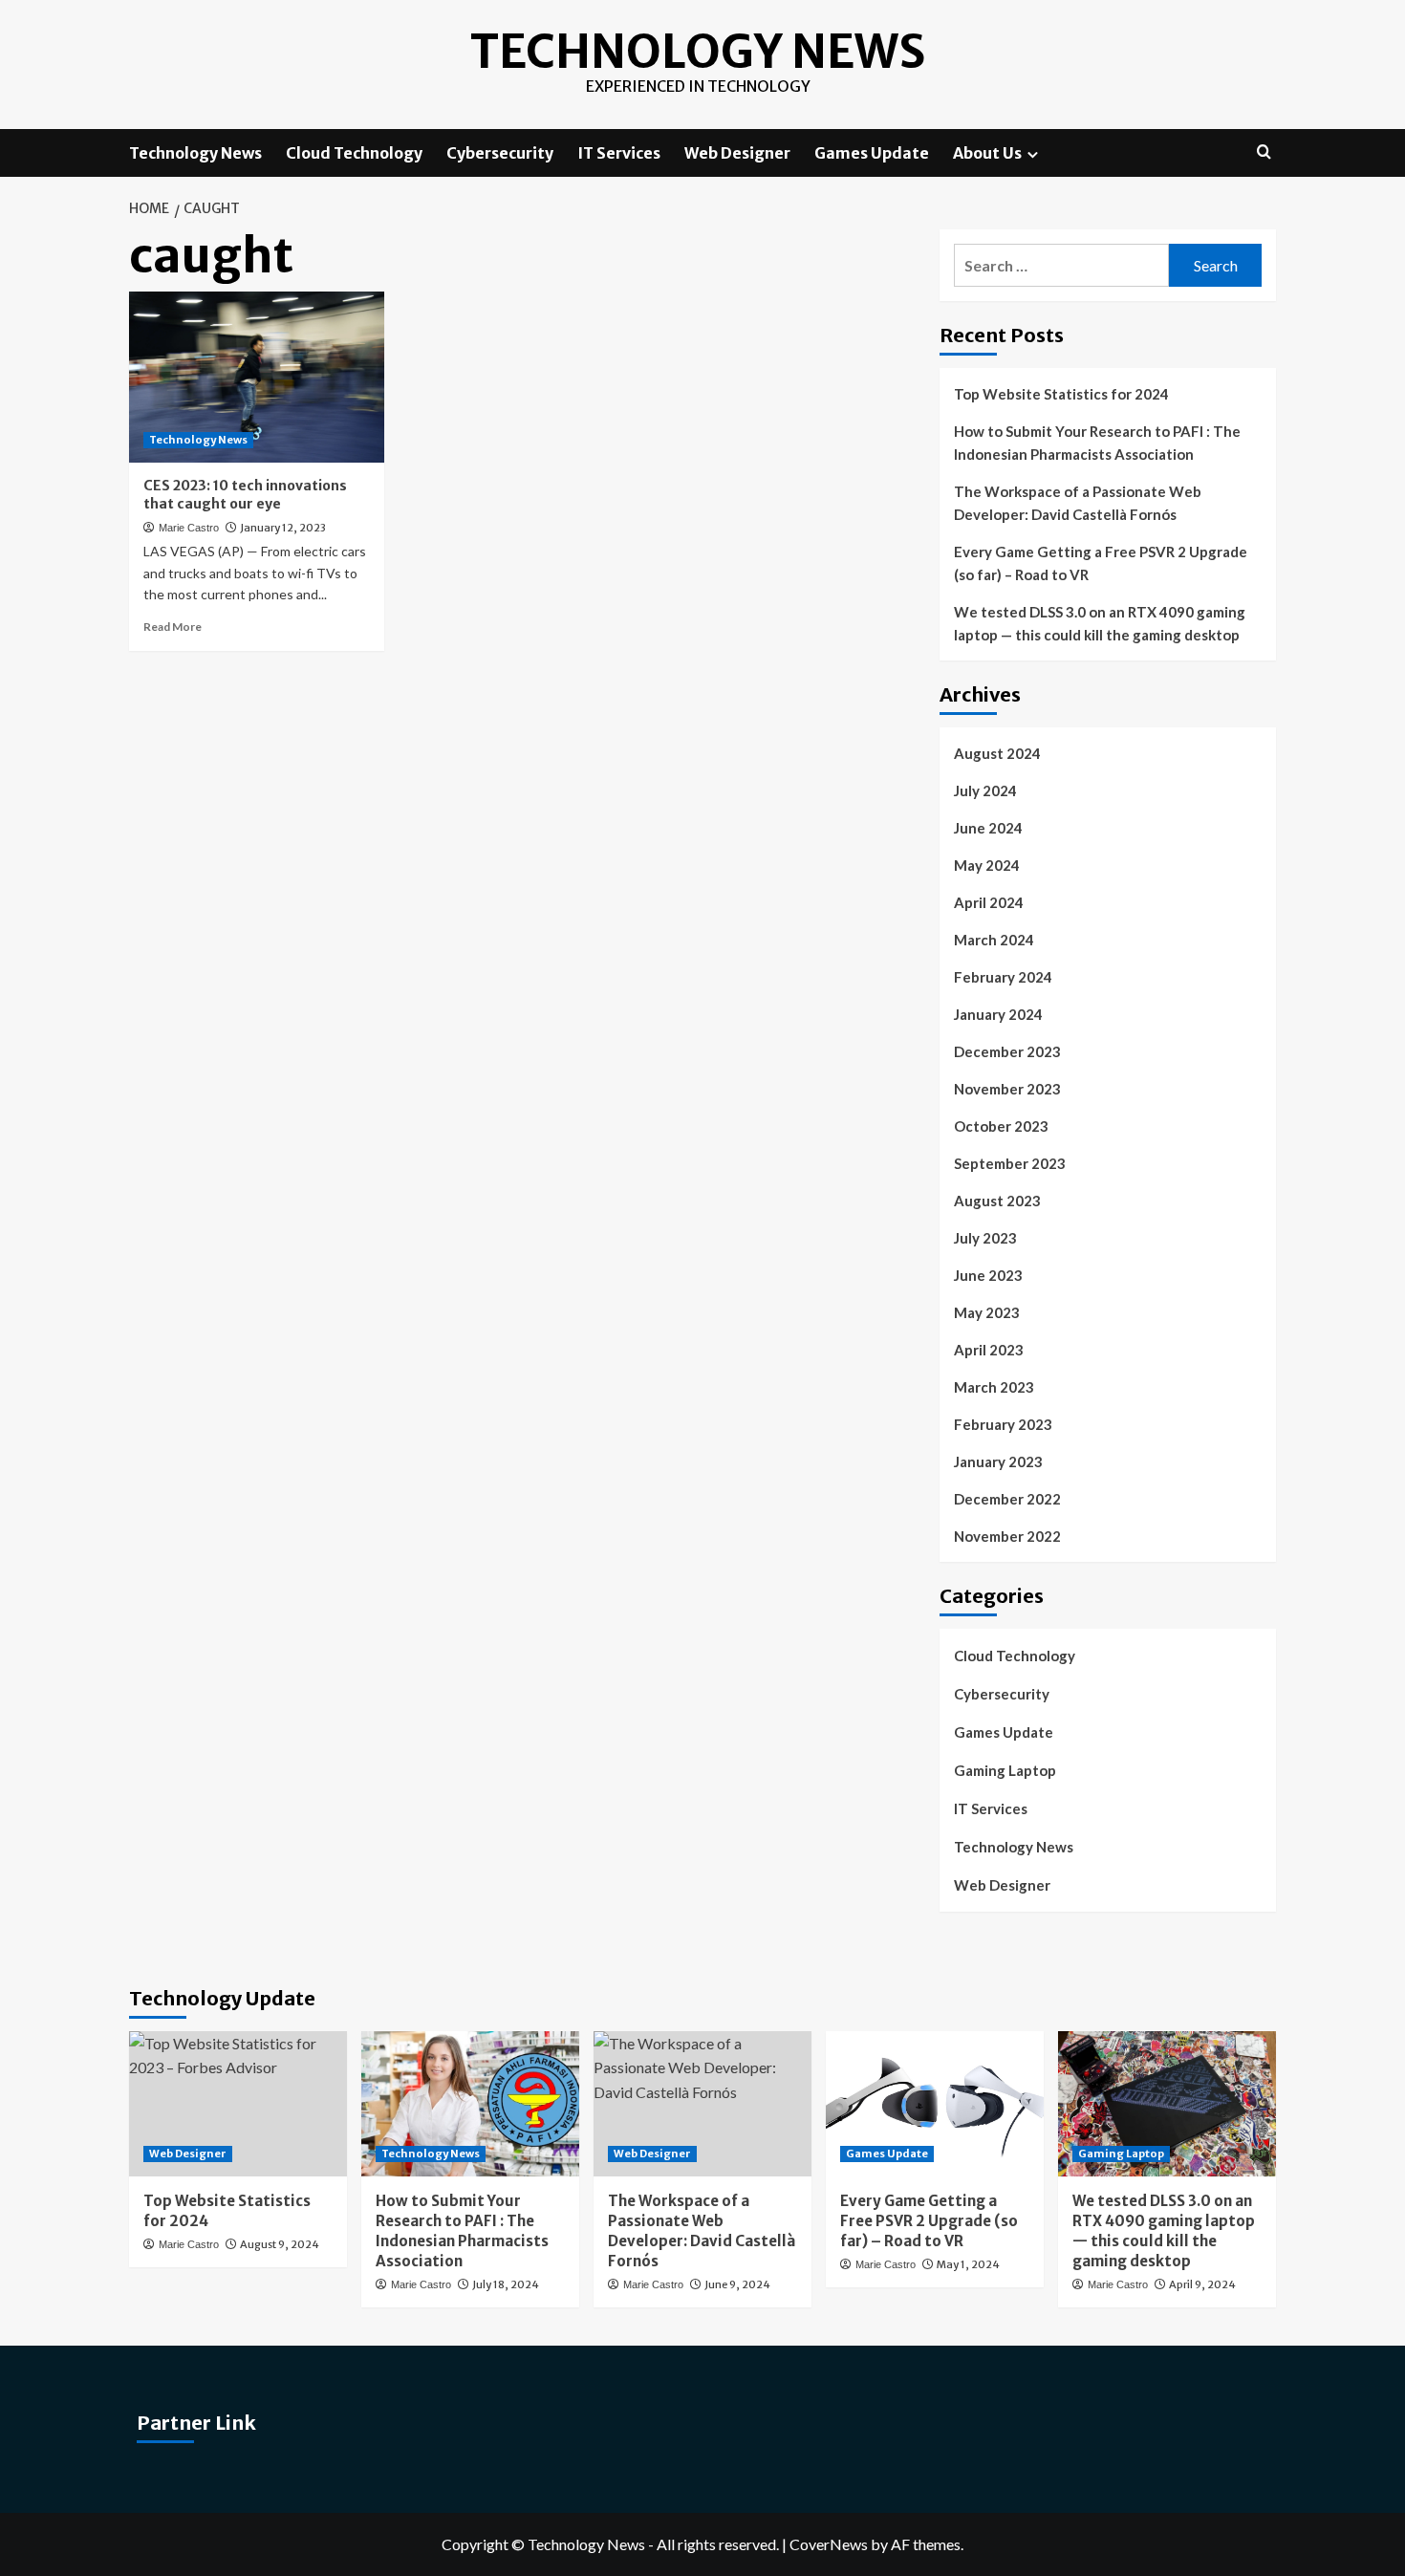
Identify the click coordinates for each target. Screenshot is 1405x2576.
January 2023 (998, 1461)
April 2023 (989, 1350)
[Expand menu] (1033, 154)
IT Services (619, 153)
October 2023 (1001, 1126)
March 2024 (994, 940)
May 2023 (987, 1312)
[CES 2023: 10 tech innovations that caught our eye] (257, 377)
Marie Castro (189, 528)
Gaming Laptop (1005, 1770)
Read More (173, 627)
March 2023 (994, 1387)
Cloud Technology (354, 153)
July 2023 (985, 1238)
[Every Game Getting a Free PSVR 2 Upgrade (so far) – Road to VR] (935, 2104)
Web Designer (737, 153)
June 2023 (988, 1275)
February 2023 (1003, 1424)
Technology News (698, 52)
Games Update (872, 153)
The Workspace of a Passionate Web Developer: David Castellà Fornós (1078, 503)
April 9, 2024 (1202, 2284)
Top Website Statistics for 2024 (1061, 394)
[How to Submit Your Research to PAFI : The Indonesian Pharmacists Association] (470, 2104)
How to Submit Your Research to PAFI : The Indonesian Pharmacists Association (1097, 443)
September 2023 (1010, 1163)
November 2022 (1007, 1536)
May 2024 (987, 865)
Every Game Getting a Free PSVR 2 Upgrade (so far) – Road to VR (1101, 563)
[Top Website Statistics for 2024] (238, 2104)
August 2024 (997, 753)
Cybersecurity (500, 153)
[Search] (1264, 152)
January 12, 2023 (283, 528)
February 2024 (1003, 977)
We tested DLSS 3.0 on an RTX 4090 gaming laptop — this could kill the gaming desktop (1100, 623)
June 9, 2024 (737, 2284)
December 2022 (1007, 1499)
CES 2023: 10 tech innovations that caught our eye (245, 495)
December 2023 (1007, 1051)
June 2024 (988, 828)
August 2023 (997, 1201)
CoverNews (829, 2544)
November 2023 (1007, 1089)
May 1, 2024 (968, 2264)
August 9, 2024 (280, 2244)
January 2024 (998, 1014)
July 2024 (985, 790)
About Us (987, 153)
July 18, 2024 (506, 2284)
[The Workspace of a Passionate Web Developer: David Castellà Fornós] (702, 2104)
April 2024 (989, 902)
